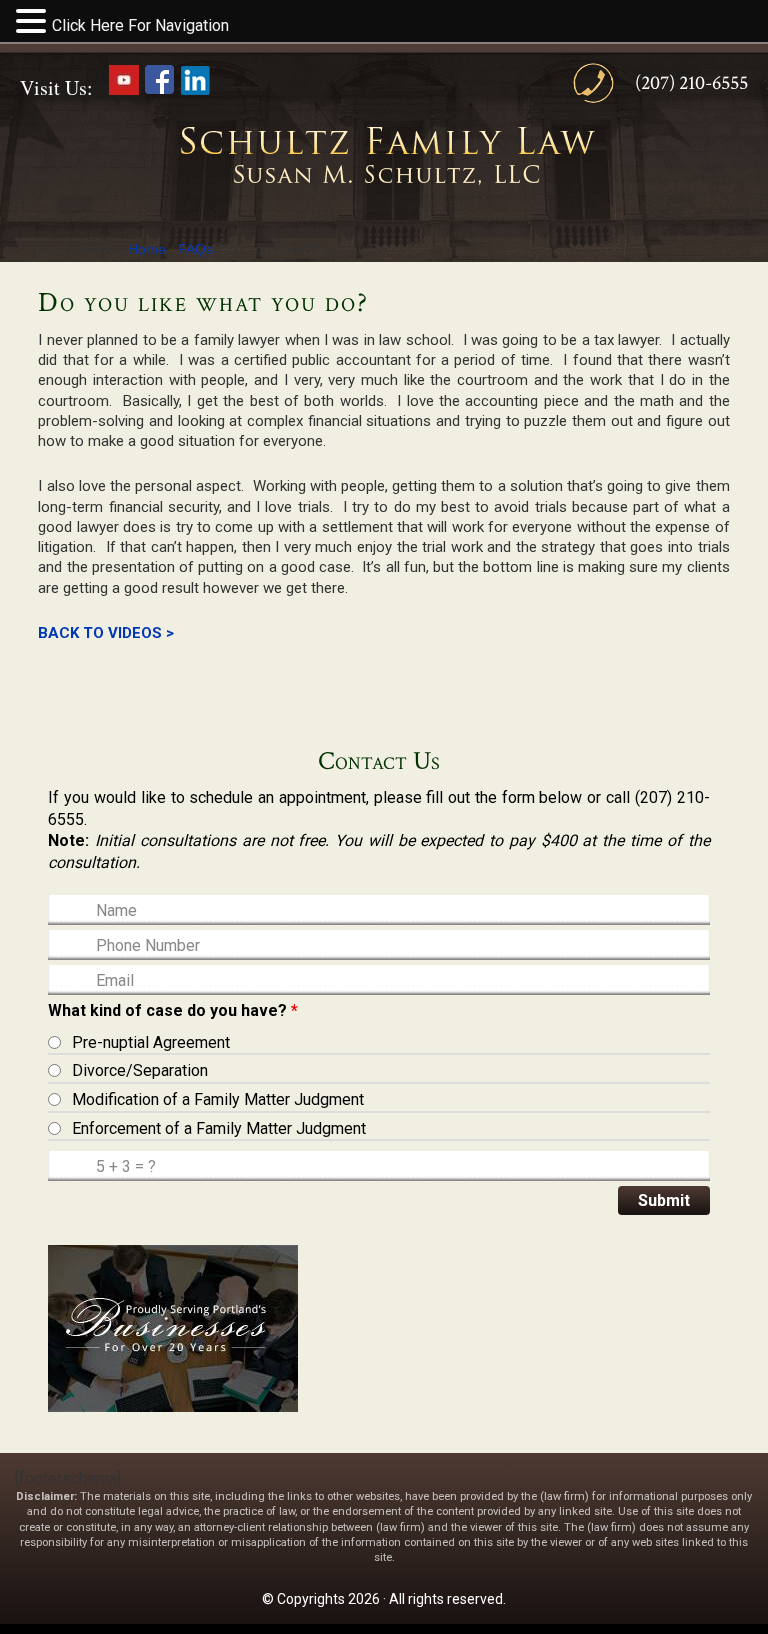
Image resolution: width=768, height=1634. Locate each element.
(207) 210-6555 (691, 83)
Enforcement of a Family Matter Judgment (219, 1128)
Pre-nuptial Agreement (151, 1042)
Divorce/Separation (140, 1070)
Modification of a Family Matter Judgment (218, 1099)
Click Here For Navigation (140, 25)
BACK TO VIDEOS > (106, 633)
